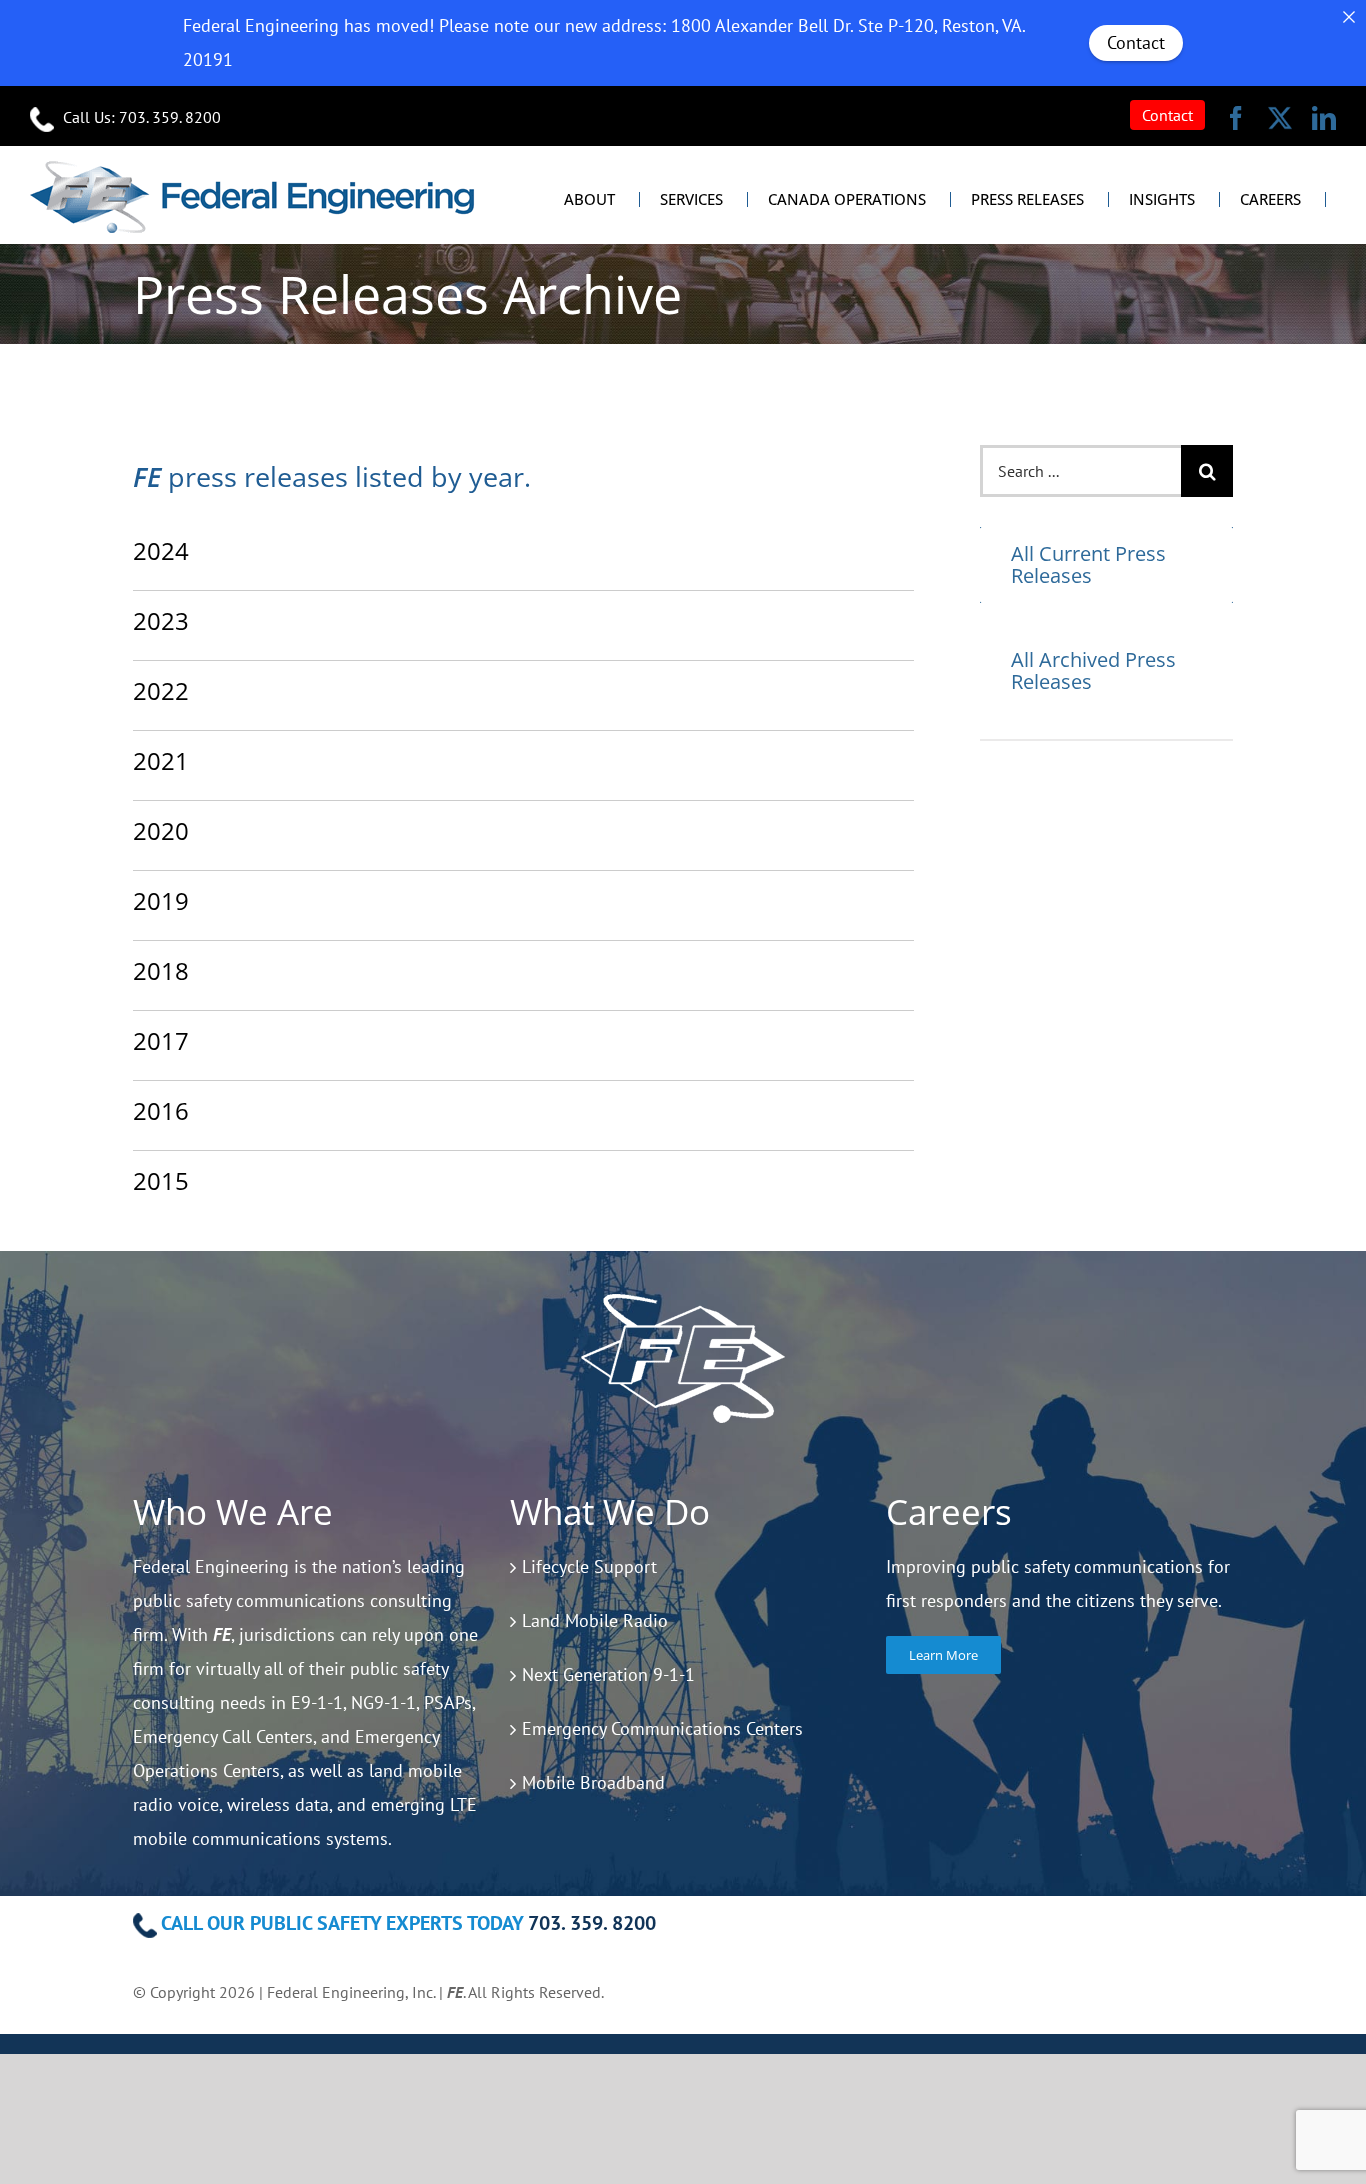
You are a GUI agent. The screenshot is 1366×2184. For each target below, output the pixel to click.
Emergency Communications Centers (662, 1728)
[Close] (1349, 17)
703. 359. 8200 (170, 117)
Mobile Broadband (593, 1782)
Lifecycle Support (589, 1566)
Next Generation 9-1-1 (608, 1674)
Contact (1136, 42)
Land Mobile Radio (595, 1620)
